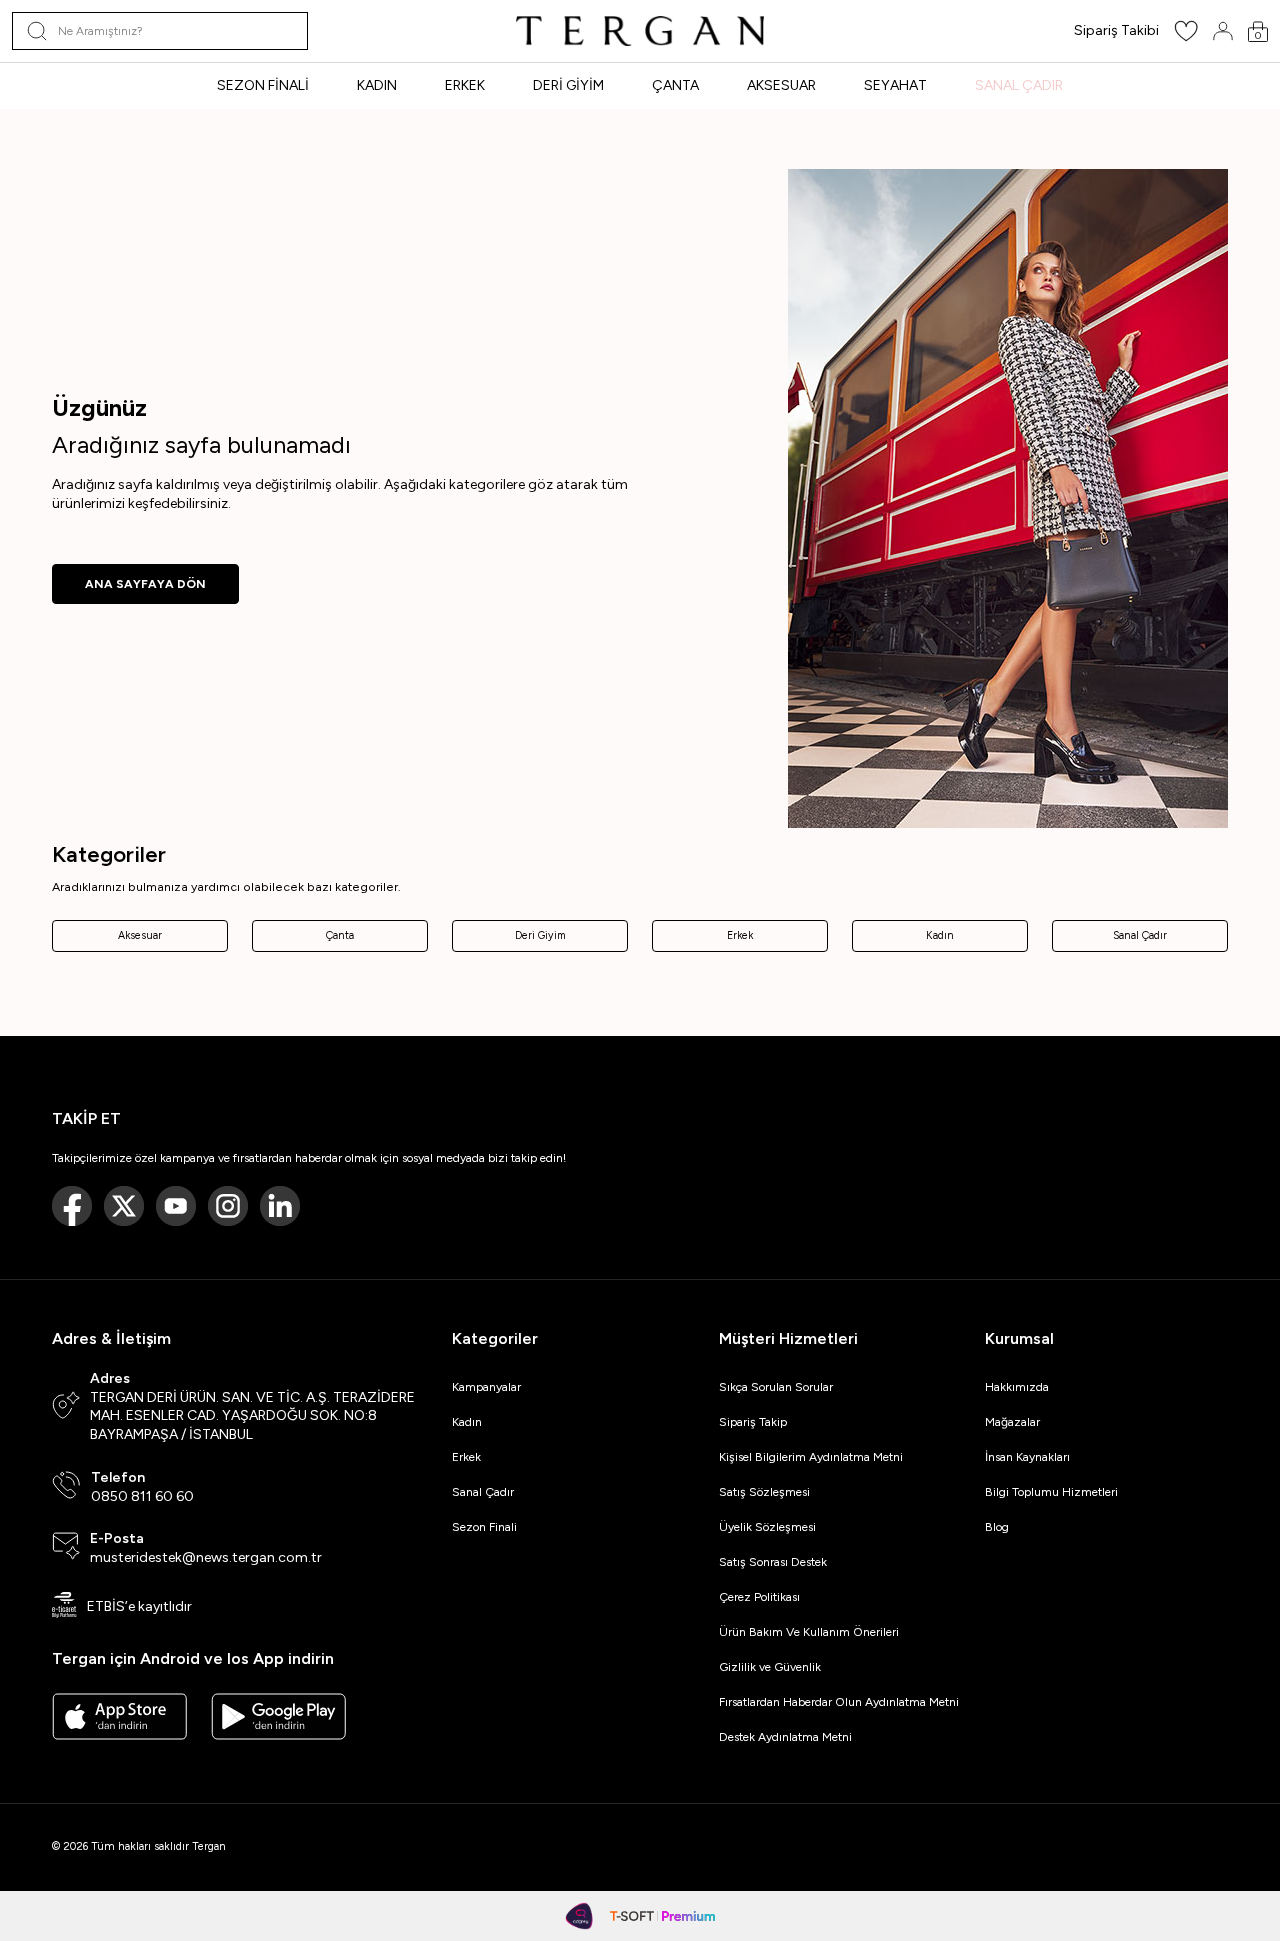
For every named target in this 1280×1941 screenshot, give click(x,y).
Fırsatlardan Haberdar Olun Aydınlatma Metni (839, 1702)
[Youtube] (176, 1206)
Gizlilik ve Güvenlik (770, 1667)
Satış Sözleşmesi (764, 1492)
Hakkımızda (1017, 1387)
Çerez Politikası (759, 1597)
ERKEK (465, 85)
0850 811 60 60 (142, 1496)
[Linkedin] (280, 1206)
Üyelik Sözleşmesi (767, 1527)
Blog (997, 1527)
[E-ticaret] (662, 1916)
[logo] (640, 31)
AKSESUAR (781, 85)
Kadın (940, 935)
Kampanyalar (486, 1387)
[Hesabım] (1223, 31)
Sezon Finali (484, 1527)
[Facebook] (72, 1206)
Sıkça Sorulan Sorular (776, 1387)
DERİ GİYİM (568, 85)
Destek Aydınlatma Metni (785, 1737)
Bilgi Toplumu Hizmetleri (1051, 1492)
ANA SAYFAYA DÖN (145, 584)
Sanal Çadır (1140, 935)
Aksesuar (140, 935)
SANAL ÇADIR (1019, 85)
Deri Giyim (540, 935)
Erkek (740, 935)
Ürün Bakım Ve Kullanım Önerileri (809, 1632)
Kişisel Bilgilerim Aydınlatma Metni (814, 1457)
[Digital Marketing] (580, 1916)
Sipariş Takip (753, 1422)
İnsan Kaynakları (1027, 1457)
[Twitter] (124, 1206)
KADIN (377, 85)
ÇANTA (675, 85)
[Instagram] (228, 1206)
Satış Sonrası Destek (773, 1562)
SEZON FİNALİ (263, 85)
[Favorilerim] (1186, 37)
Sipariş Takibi (1116, 30)
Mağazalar (1012, 1422)
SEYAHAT (895, 85)
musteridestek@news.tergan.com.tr (206, 1557)
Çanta (340, 935)
